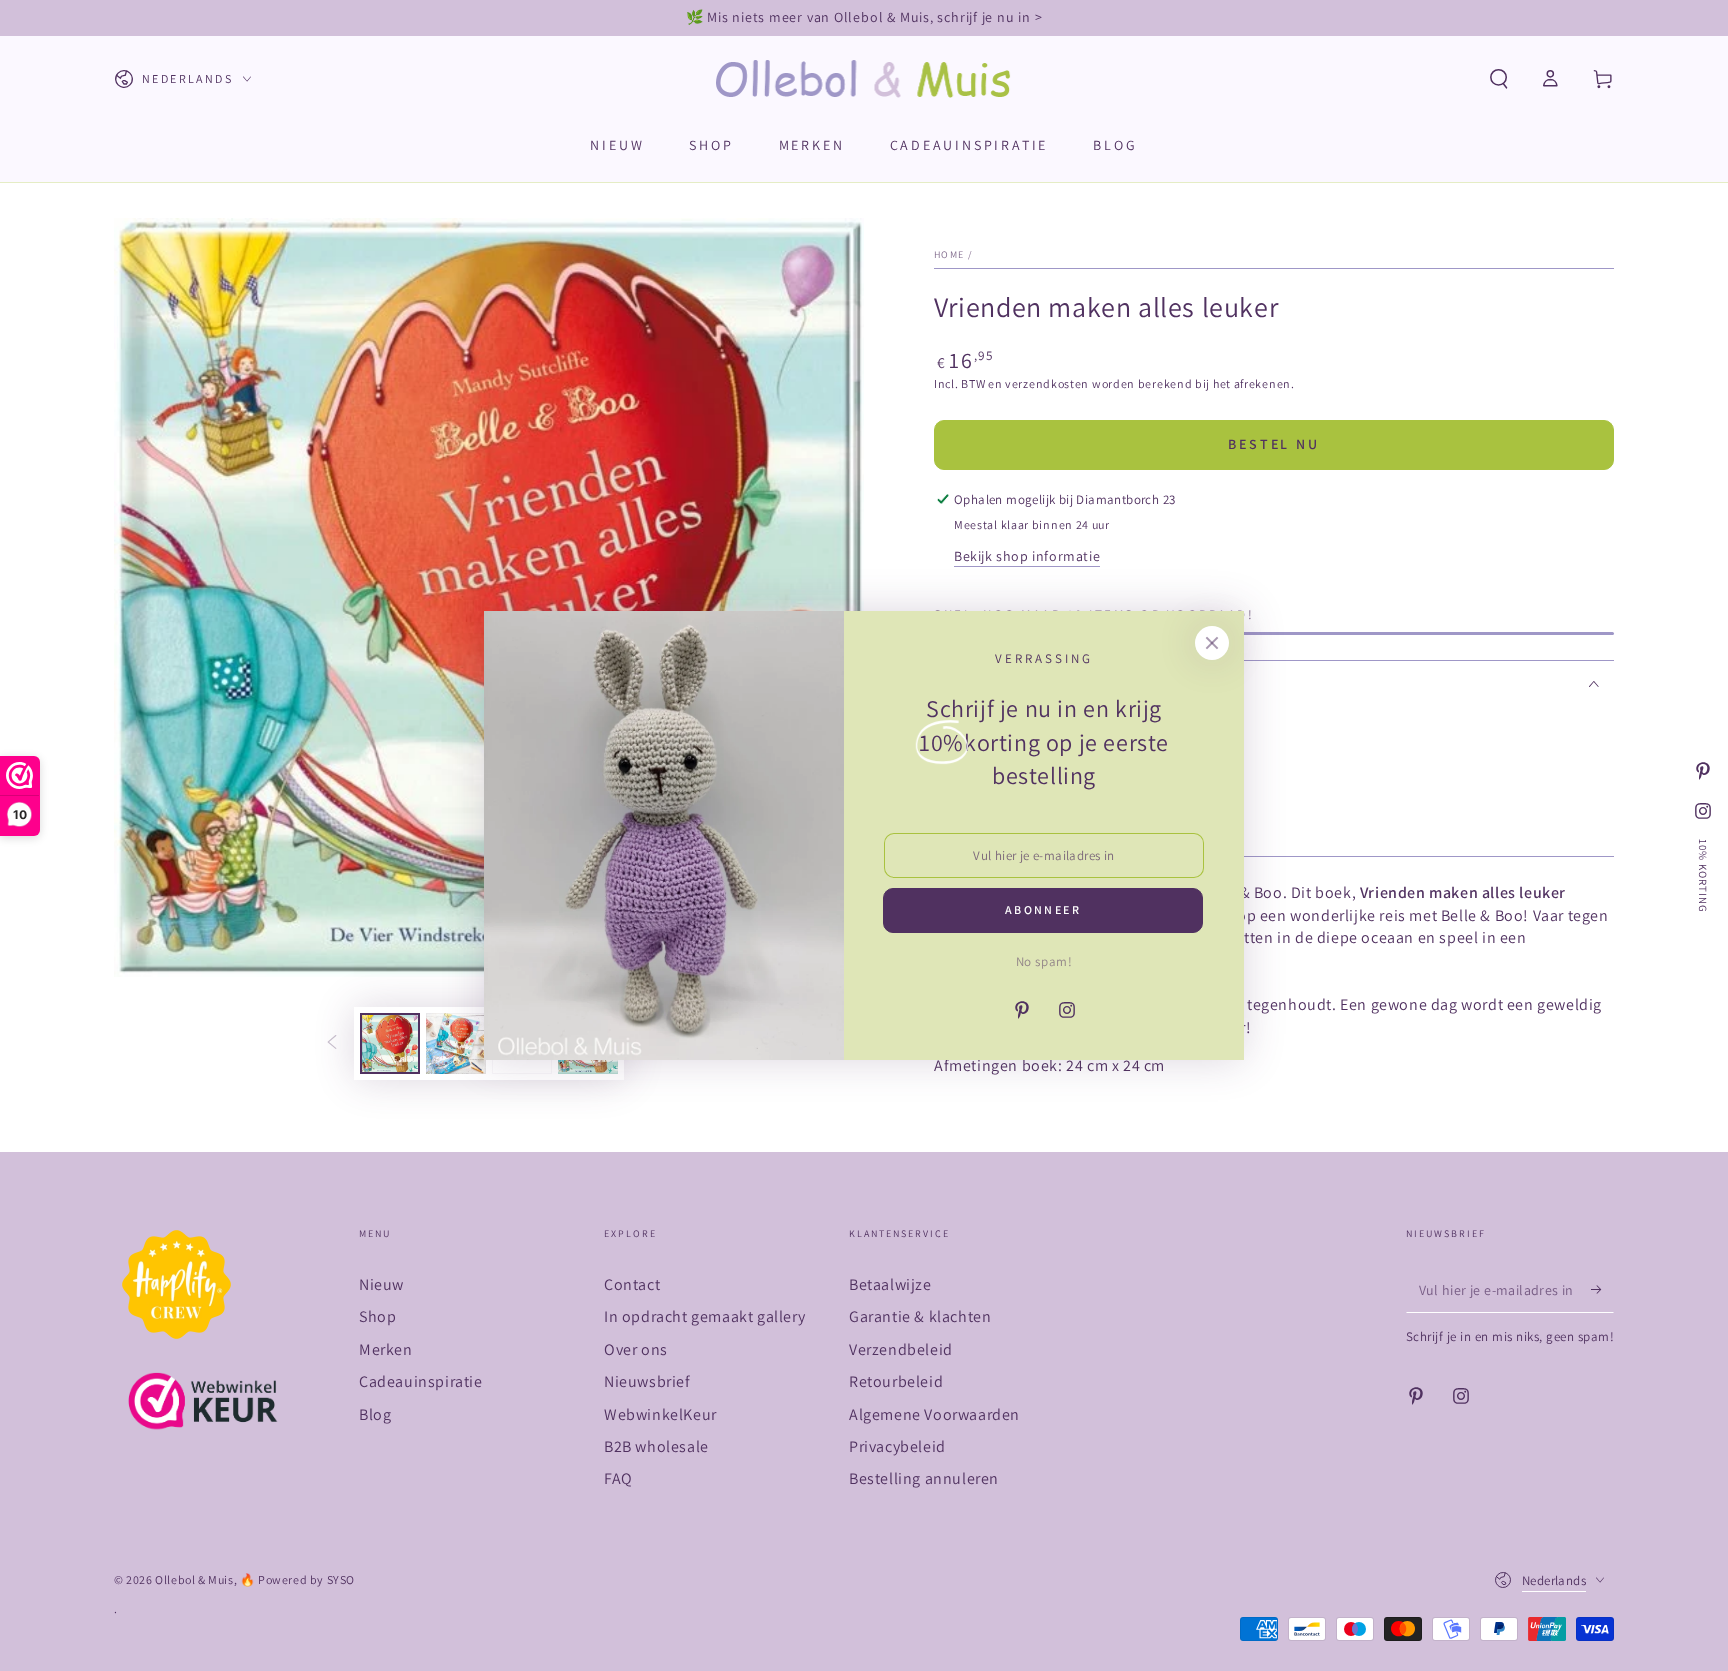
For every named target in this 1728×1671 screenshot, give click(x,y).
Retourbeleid (896, 1381)
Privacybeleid (897, 1446)
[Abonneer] (1602, 1290)
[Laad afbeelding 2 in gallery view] (456, 1043)
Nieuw (381, 1284)
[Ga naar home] (864, 79)
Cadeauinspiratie (421, 1381)
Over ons (636, 1349)
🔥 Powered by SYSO (297, 1579)
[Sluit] (1212, 643)
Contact (632, 1284)
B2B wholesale (656, 1446)
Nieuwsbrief (647, 1381)
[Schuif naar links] (332, 1044)
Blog (375, 1414)
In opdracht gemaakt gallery (704, 1316)
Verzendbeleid (901, 1349)
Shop (377, 1316)
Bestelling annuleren (924, 1478)
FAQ (618, 1478)
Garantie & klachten (920, 1316)
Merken (386, 1349)
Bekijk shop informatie (1027, 556)
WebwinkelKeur (660, 1414)
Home (949, 254)
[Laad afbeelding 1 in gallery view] (390, 1043)
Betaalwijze (890, 1284)
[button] (1499, 79)
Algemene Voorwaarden (934, 1414)
